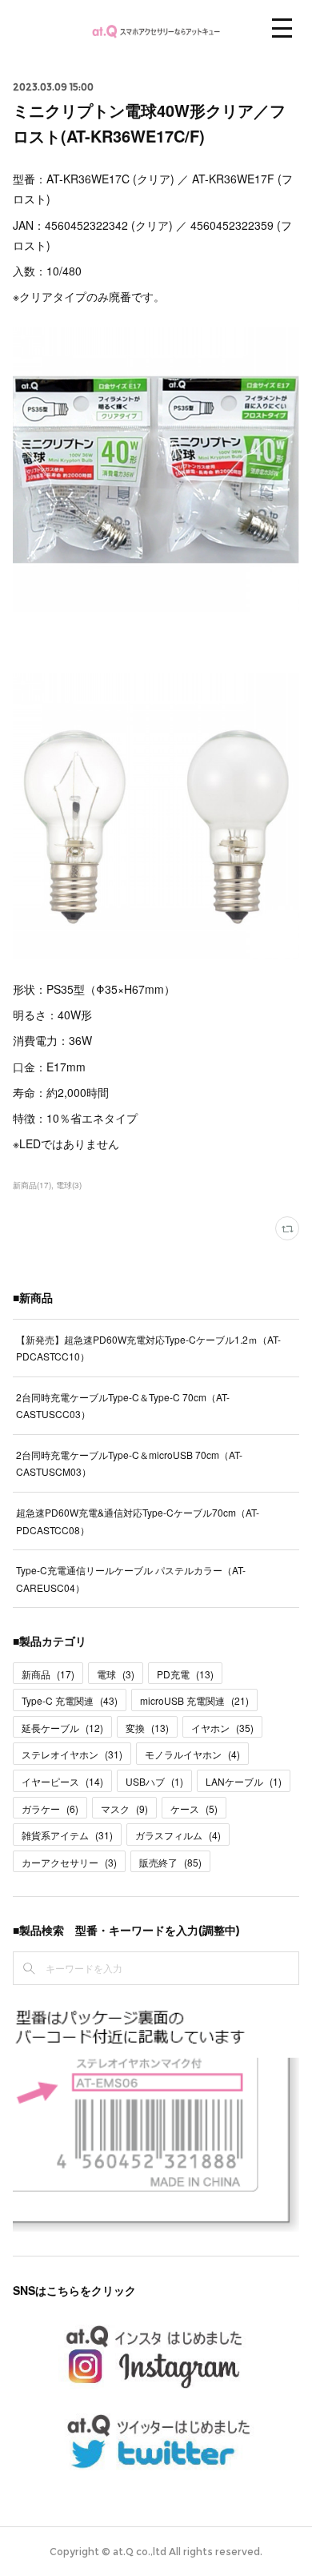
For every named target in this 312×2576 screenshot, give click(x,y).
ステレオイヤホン (72, 1754)
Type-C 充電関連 (70, 1700)
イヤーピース (62, 1781)
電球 (116, 1674)
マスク (124, 1808)
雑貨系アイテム (67, 1835)
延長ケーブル (62, 1728)
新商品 (48, 1674)
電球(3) (69, 1185)
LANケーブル (244, 1781)
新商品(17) (32, 1185)
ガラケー (50, 1808)
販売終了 (170, 1862)
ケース (194, 1808)
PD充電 (185, 1674)
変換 (147, 1728)
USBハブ (154, 1781)
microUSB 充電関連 (194, 1700)
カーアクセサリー (69, 1862)
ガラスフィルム (178, 1835)
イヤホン (222, 1728)
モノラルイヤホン (192, 1754)
